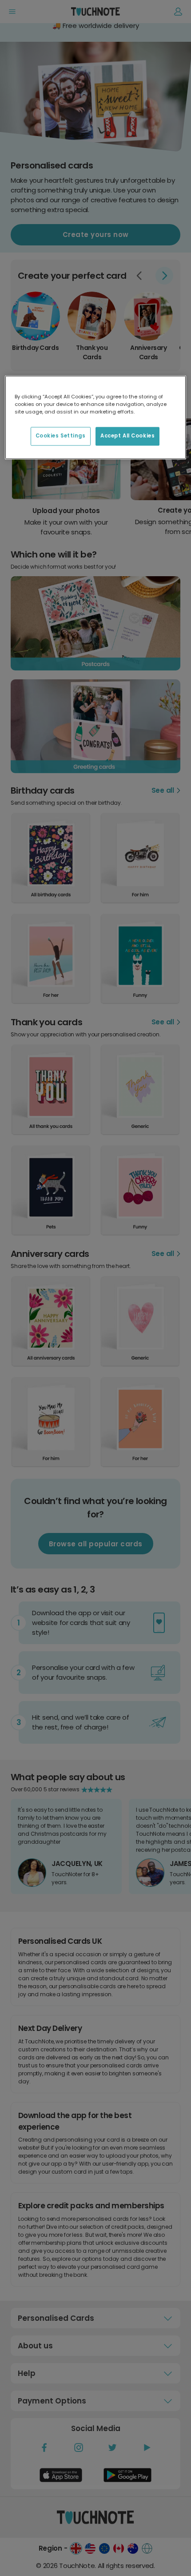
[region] (96, 418)
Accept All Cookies (127, 436)
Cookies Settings (61, 436)
